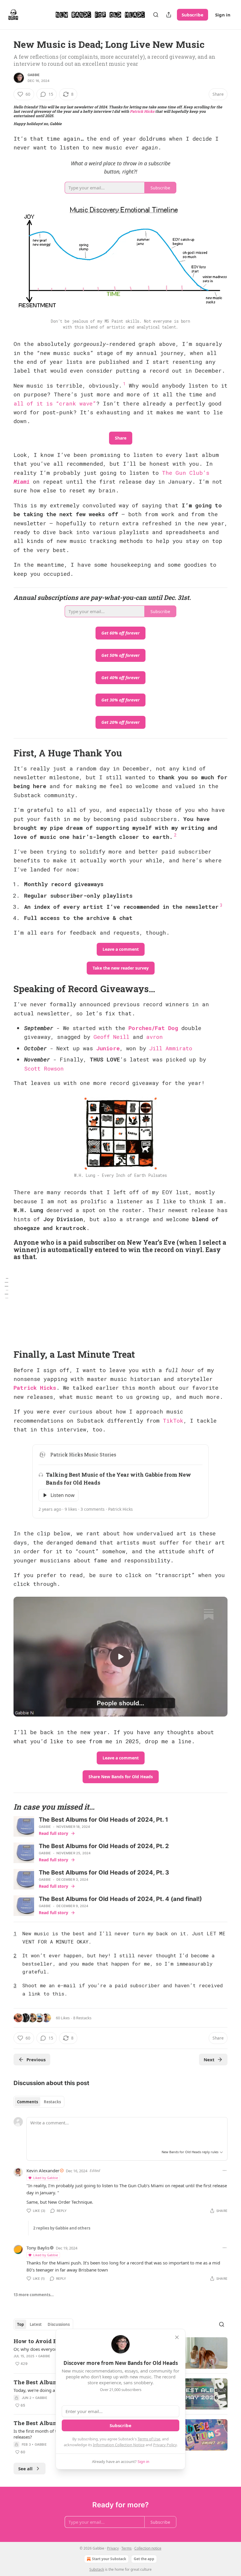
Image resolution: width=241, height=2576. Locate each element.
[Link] (5, 753)
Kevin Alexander (43, 2170)
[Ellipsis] (225, 2170)
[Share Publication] (169, 15)
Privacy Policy (165, 2445)
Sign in (223, 15)
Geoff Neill (111, 1037)
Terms (127, 2548)
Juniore (108, 1048)
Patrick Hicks (142, 111)
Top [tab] (20, 2324)
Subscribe (193, 15)
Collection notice (148, 2548)
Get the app (144, 2559)
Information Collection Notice (119, 2445)
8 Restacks (82, 2018)
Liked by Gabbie (46, 2178)
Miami (22, 481)
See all (25, 2469)
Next (209, 2060)
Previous (36, 2060)
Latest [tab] (36, 2324)
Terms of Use (149, 2439)
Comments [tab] (27, 2102)
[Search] (156, 15)
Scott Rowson (44, 1068)
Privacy (113, 2548)
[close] (177, 2337)
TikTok (173, 1420)
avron (154, 1037)
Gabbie (34, 75)
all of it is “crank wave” (55, 403)
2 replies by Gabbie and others (62, 2228)
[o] (120, 1657)
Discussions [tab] (59, 2324)
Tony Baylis (38, 2248)
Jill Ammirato (171, 1048)
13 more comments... (34, 2295)
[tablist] (39, 2102)
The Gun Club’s (186, 473)
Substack (97, 2569)
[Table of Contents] (6, 1288)
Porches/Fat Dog (153, 1028)
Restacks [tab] (52, 2102)
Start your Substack (109, 2559)
